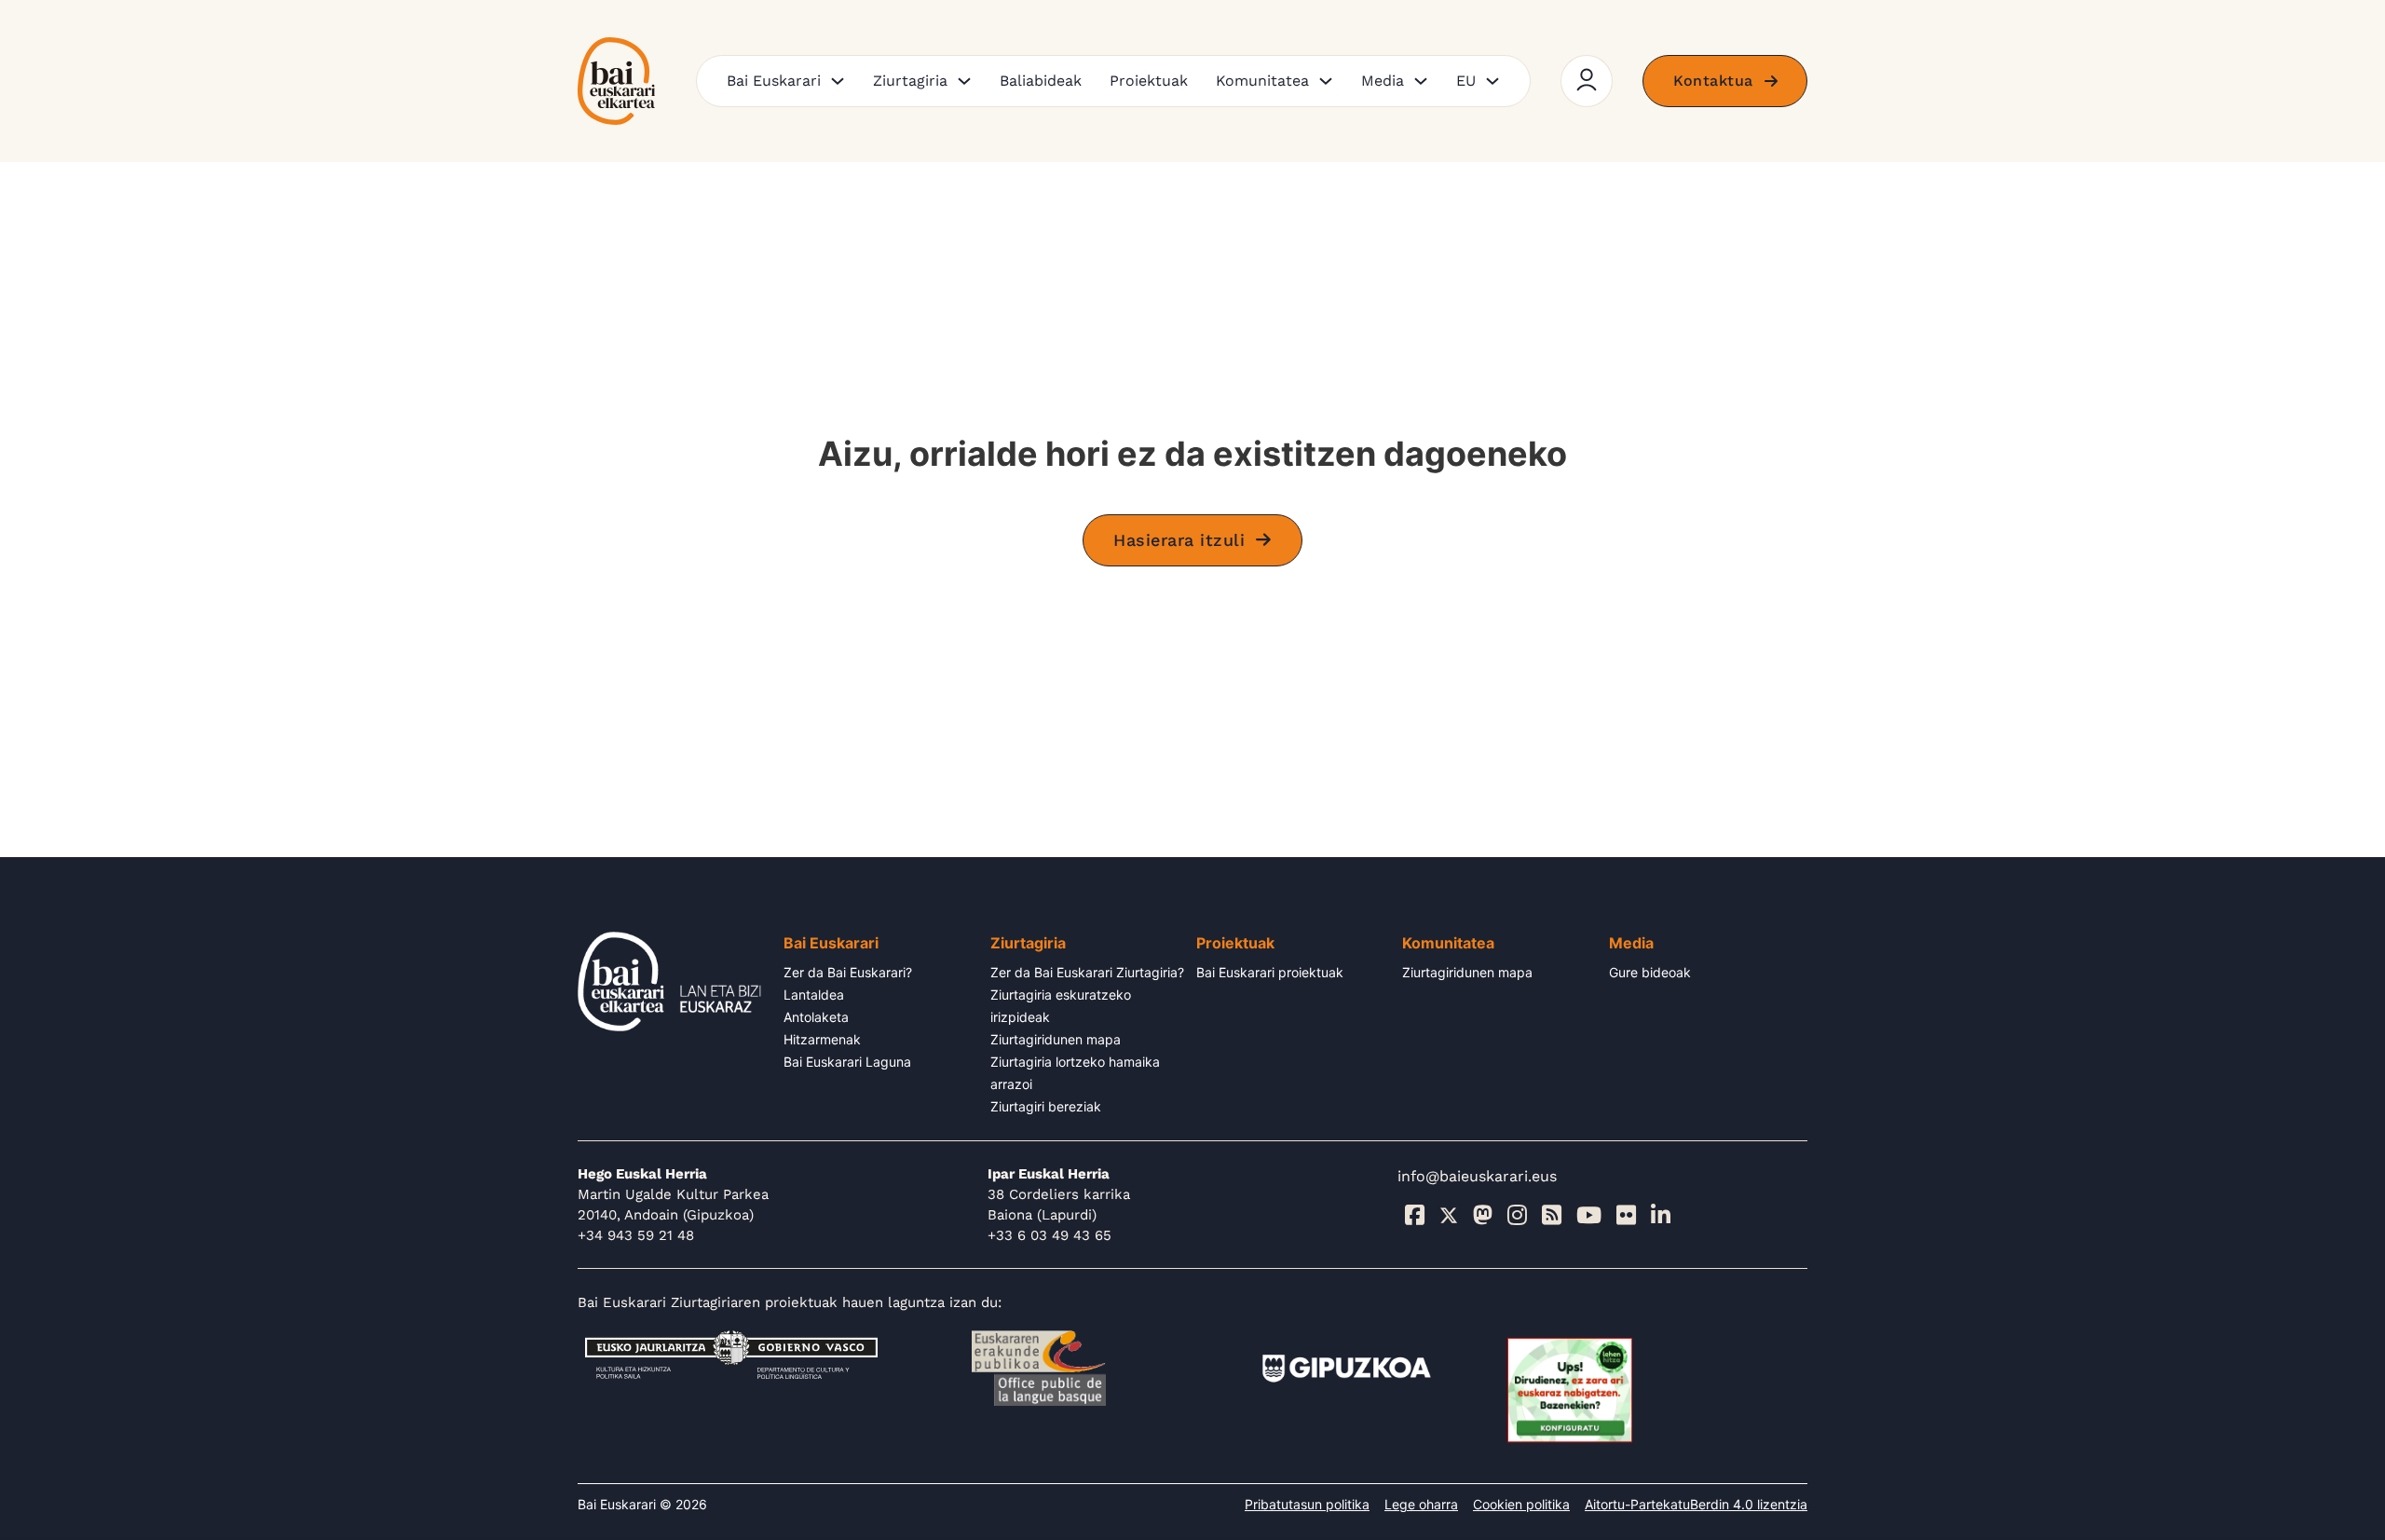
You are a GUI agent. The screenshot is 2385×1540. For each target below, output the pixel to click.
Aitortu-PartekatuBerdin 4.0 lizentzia (1696, 1504)
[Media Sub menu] (1421, 81)
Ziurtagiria (910, 81)
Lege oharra (1421, 1504)
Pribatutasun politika (1307, 1504)
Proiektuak (1149, 81)
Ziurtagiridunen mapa (1056, 1039)
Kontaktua (1713, 81)
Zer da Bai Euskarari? (848, 972)
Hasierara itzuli (1179, 540)
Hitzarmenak (822, 1039)
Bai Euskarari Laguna (847, 1062)
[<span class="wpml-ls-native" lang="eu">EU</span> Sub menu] (1492, 81)
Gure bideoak (1650, 972)
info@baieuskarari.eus (1477, 1176)
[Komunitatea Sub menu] (1326, 81)
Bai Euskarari (774, 81)
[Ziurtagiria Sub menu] (964, 81)
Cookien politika (1521, 1504)
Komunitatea (1262, 81)
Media (1383, 81)
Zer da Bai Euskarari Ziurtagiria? (1087, 972)
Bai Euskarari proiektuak (1270, 972)
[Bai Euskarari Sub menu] (838, 81)
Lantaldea (814, 995)
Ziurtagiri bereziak (1046, 1106)
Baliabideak (1041, 81)
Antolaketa (816, 1017)
